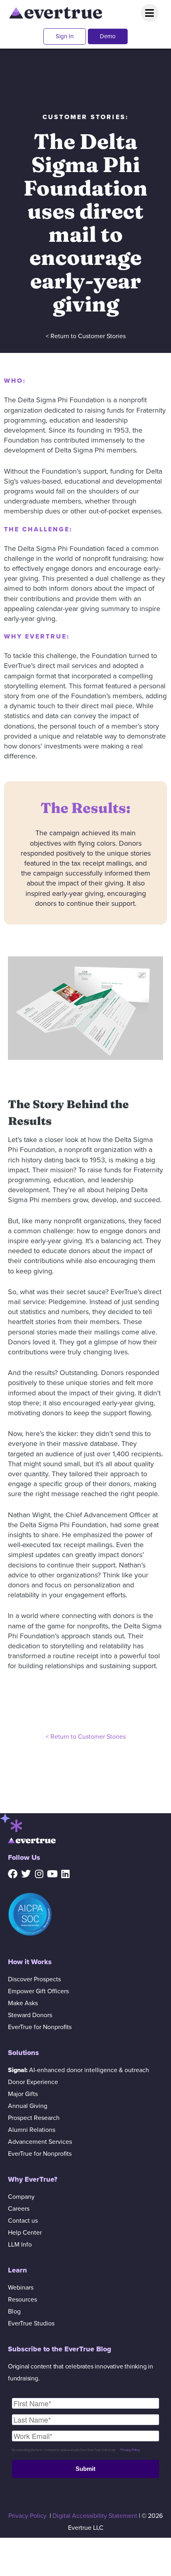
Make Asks (23, 2003)
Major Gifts (23, 2094)
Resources (22, 2300)
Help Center (25, 2233)
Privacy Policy (130, 2450)
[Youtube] (52, 1874)
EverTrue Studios (31, 2323)
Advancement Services (40, 2142)
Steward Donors (30, 2015)
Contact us (23, 2221)
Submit (85, 2469)
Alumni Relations (32, 2130)
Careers (19, 2209)
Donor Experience (33, 2082)
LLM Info (20, 2245)
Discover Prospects (34, 1979)
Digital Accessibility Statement (95, 2516)
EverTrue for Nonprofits (40, 2027)
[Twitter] (26, 1874)
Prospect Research (34, 2118)
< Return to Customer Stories (86, 336)
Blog (14, 2312)
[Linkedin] (65, 1874)
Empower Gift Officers (38, 1991)
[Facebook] (13, 1874)
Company (21, 2197)
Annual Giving (28, 2106)
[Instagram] (39, 1874)
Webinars (21, 2288)
